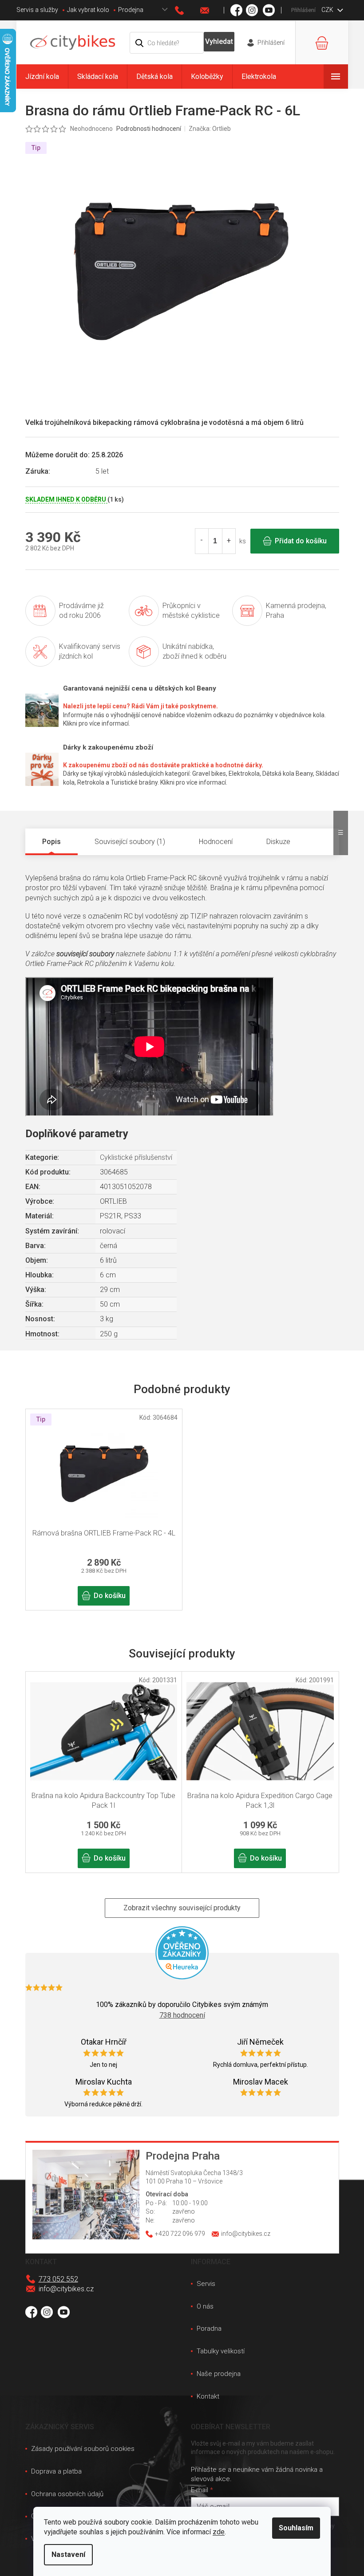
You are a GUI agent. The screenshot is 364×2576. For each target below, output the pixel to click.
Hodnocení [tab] (216, 842)
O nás (205, 2306)
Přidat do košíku (301, 541)
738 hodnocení (182, 2015)
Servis (206, 2284)
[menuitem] (42, 77)
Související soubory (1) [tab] (130, 842)
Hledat (219, 42)
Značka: (210, 129)
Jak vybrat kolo (88, 10)
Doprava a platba (56, 2471)
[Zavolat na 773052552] (188, 10)
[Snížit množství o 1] (202, 541)
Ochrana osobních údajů (67, 2494)
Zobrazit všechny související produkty (182, 1908)
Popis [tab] (51, 842)
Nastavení (68, 2554)
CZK (328, 10)
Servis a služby (37, 10)
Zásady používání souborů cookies (83, 2449)
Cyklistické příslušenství (136, 1157)
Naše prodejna (219, 2374)
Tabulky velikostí (221, 2351)
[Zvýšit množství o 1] (229, 541)
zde (219, 2532)
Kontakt (208, 2396)
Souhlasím (296, 2528)
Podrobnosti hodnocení (149, 129)
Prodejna (131, 10)
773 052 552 (58, 2279)
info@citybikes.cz (66, 2289)
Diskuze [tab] (278, 842)
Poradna (209, 2329)
